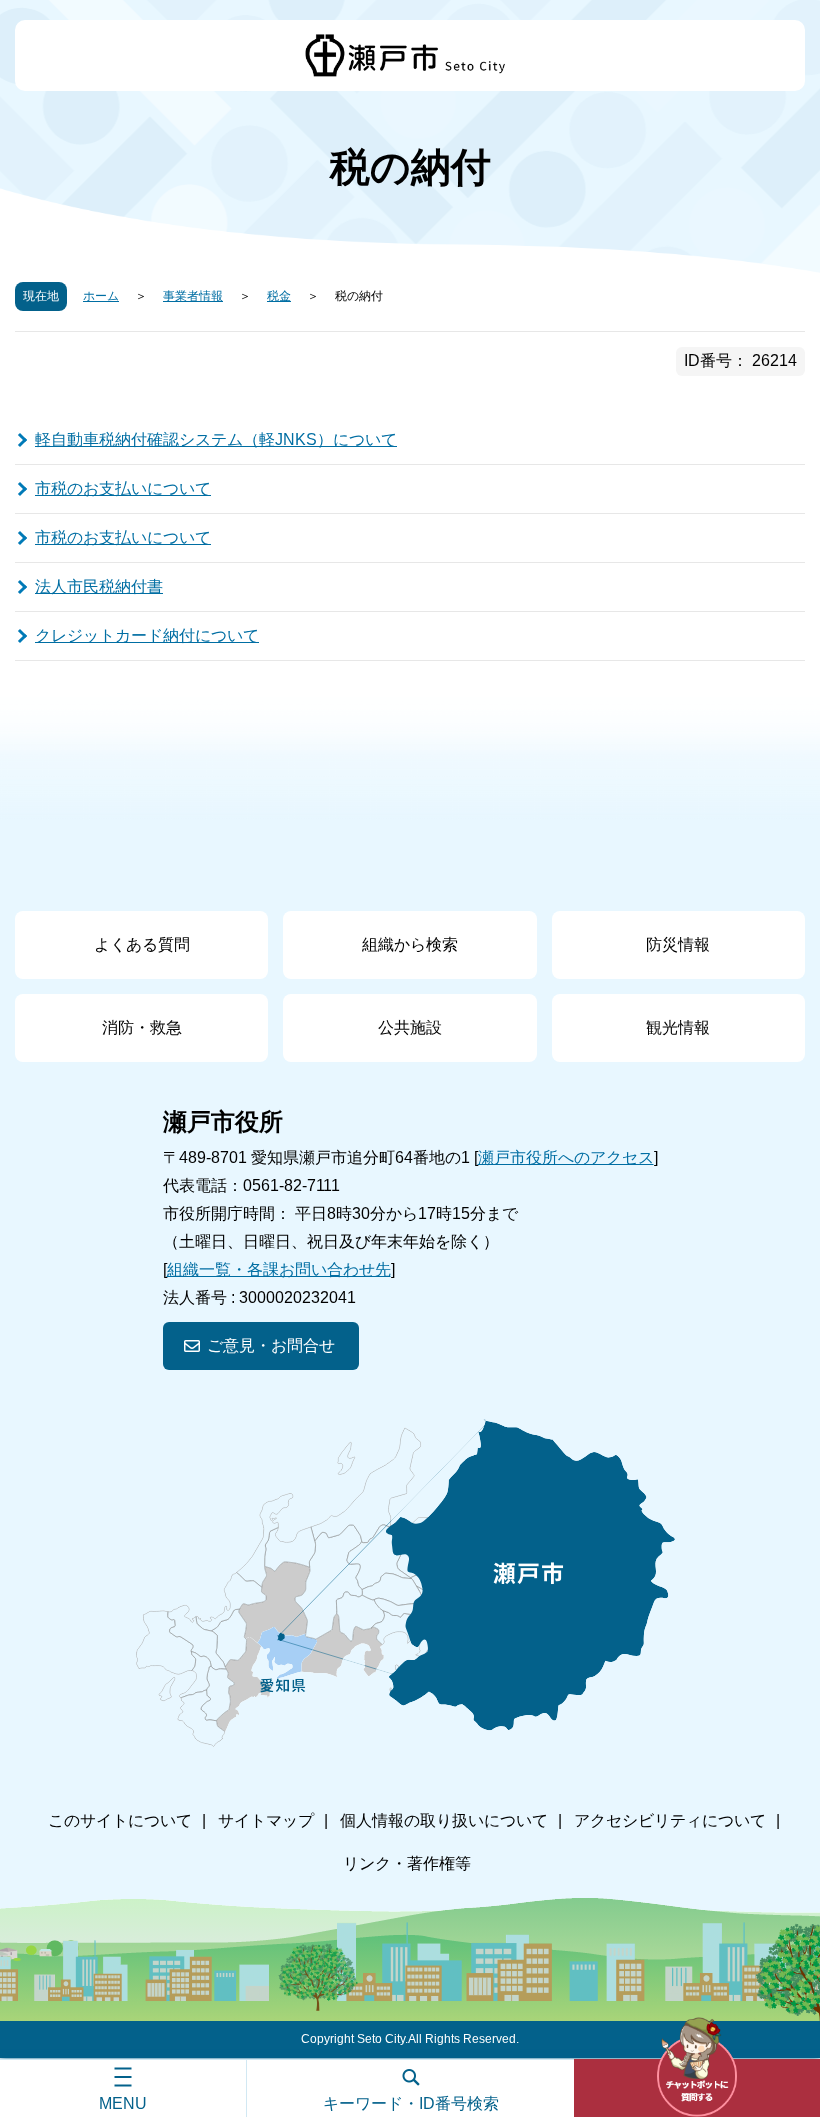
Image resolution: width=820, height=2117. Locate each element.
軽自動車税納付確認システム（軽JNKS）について (216, 439)
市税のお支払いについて (123, 488)
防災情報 (678, 944)
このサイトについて (120, 1820)
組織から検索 (410, 944)
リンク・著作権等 (407, 1863)
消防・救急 (142, 1027)
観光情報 (678, 1027)
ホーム (101, 296)
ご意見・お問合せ (271, 1345)
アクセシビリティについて (670, 1820)
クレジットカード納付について (147, 635)
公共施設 (410, 1027)
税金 (279, 296)
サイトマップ (266, 1820)
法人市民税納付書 (99, 586)
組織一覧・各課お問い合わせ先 (279, 1269)
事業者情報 (193, 296)
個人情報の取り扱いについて (444, 1820)
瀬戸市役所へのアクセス (566, 1157)
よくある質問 (142, 944)
